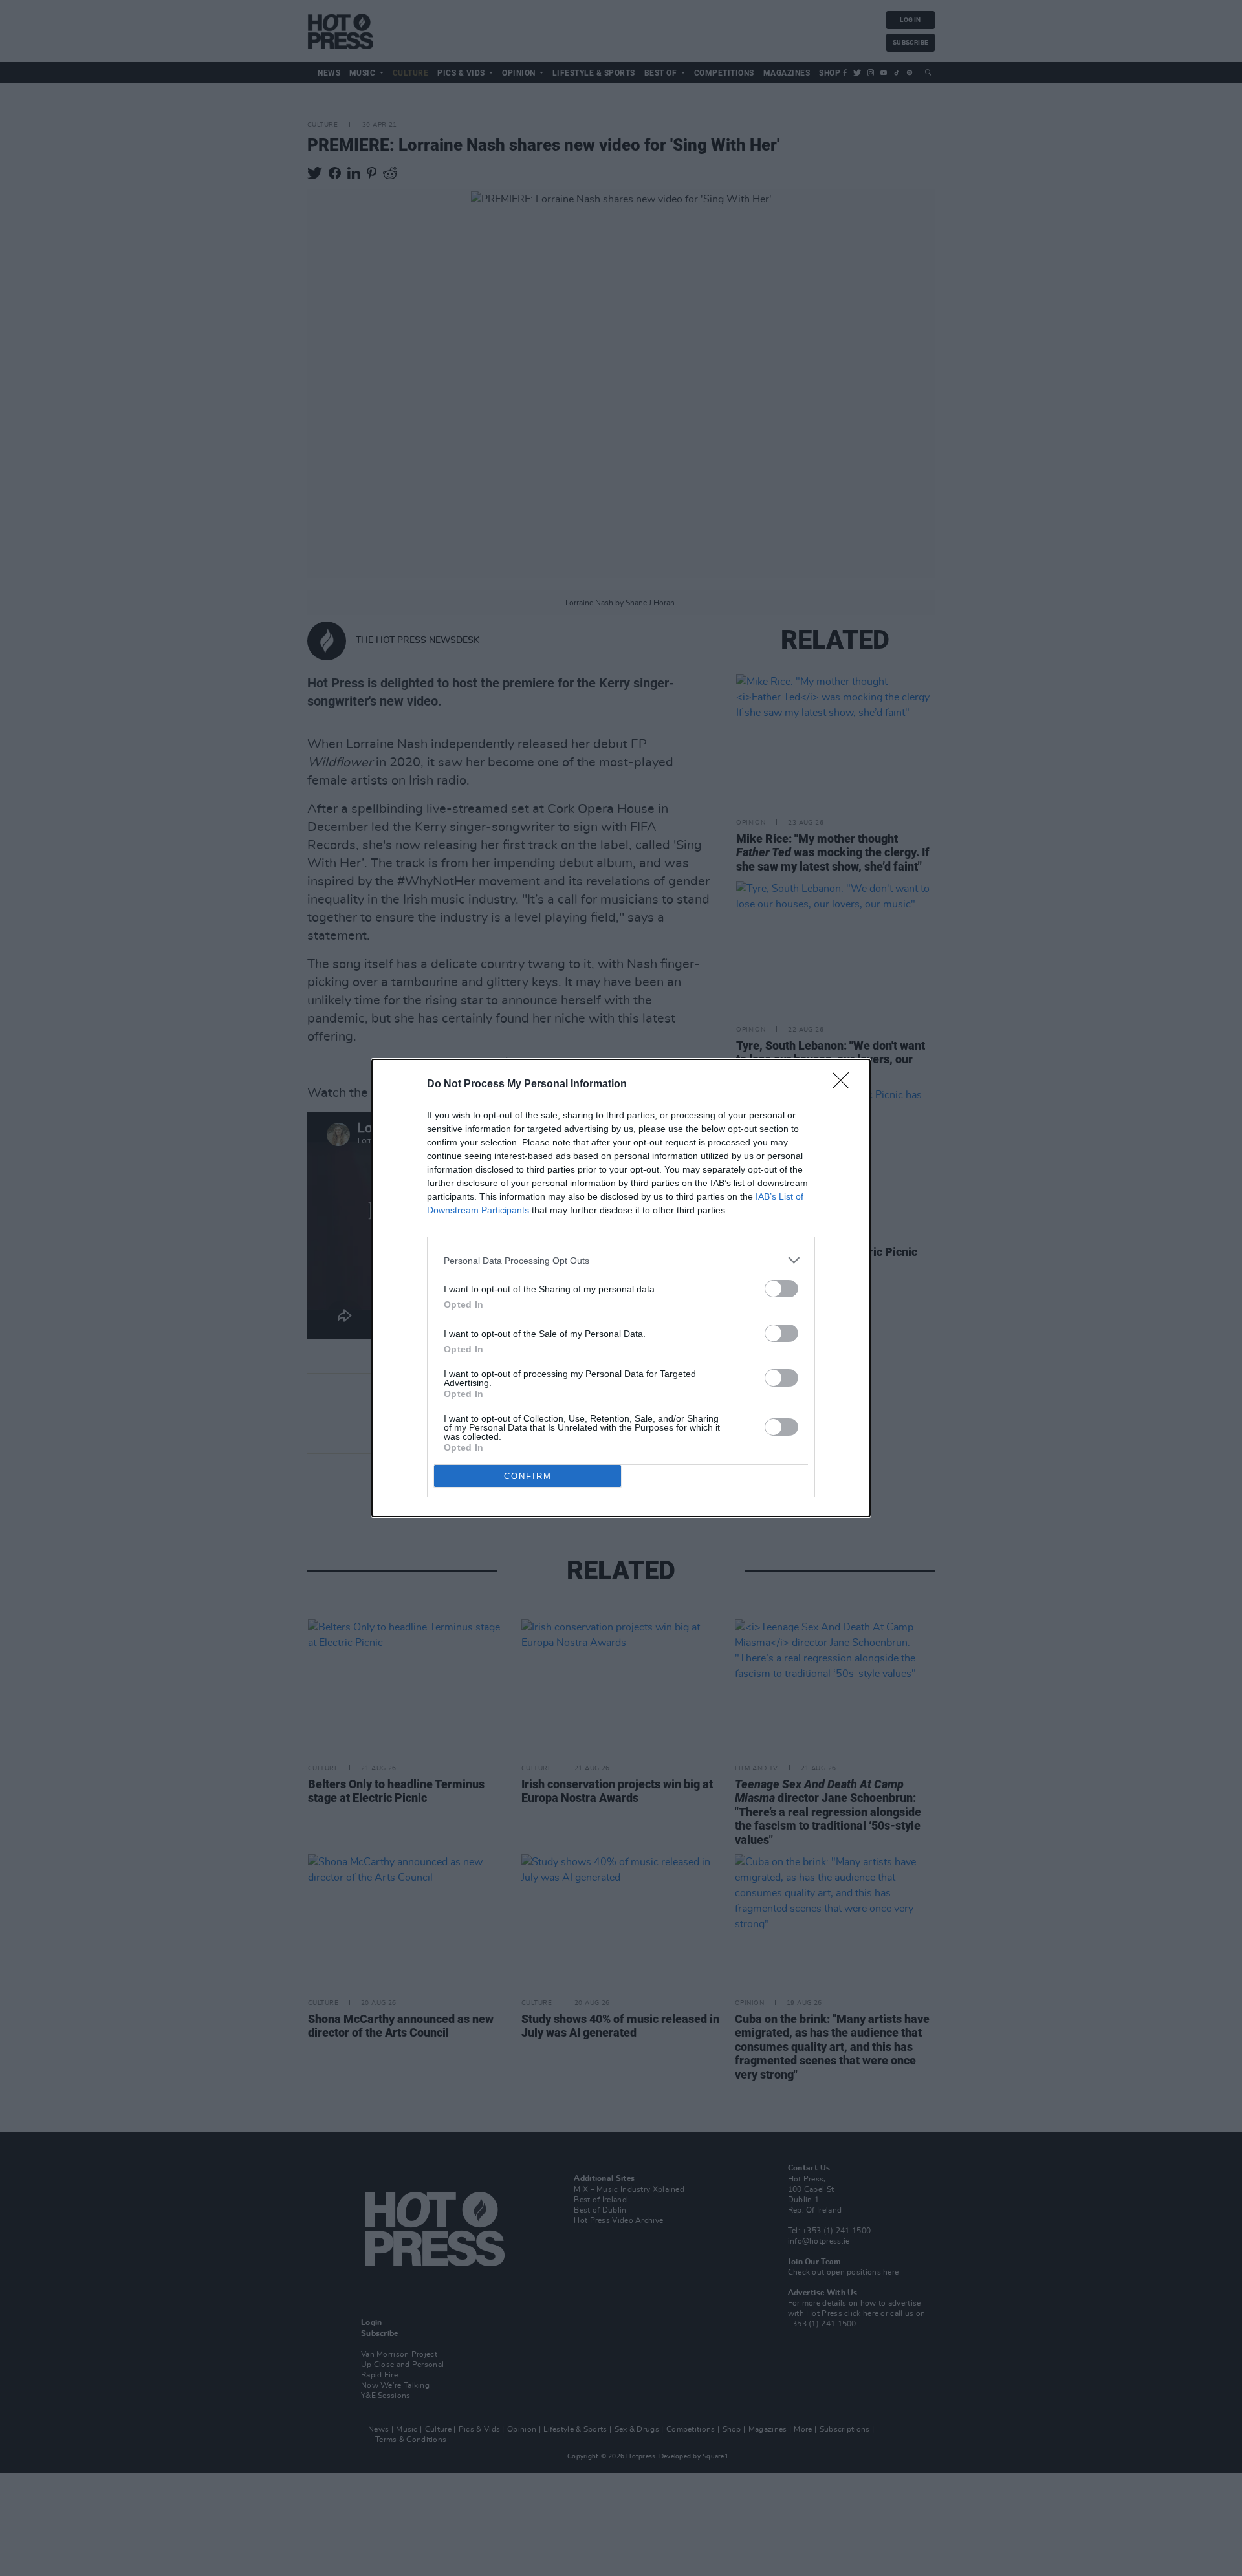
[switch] (781, 1289)
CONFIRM (528, 1476)
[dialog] (621, 1288)
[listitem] (621, 1260)
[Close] (845, 1085)
